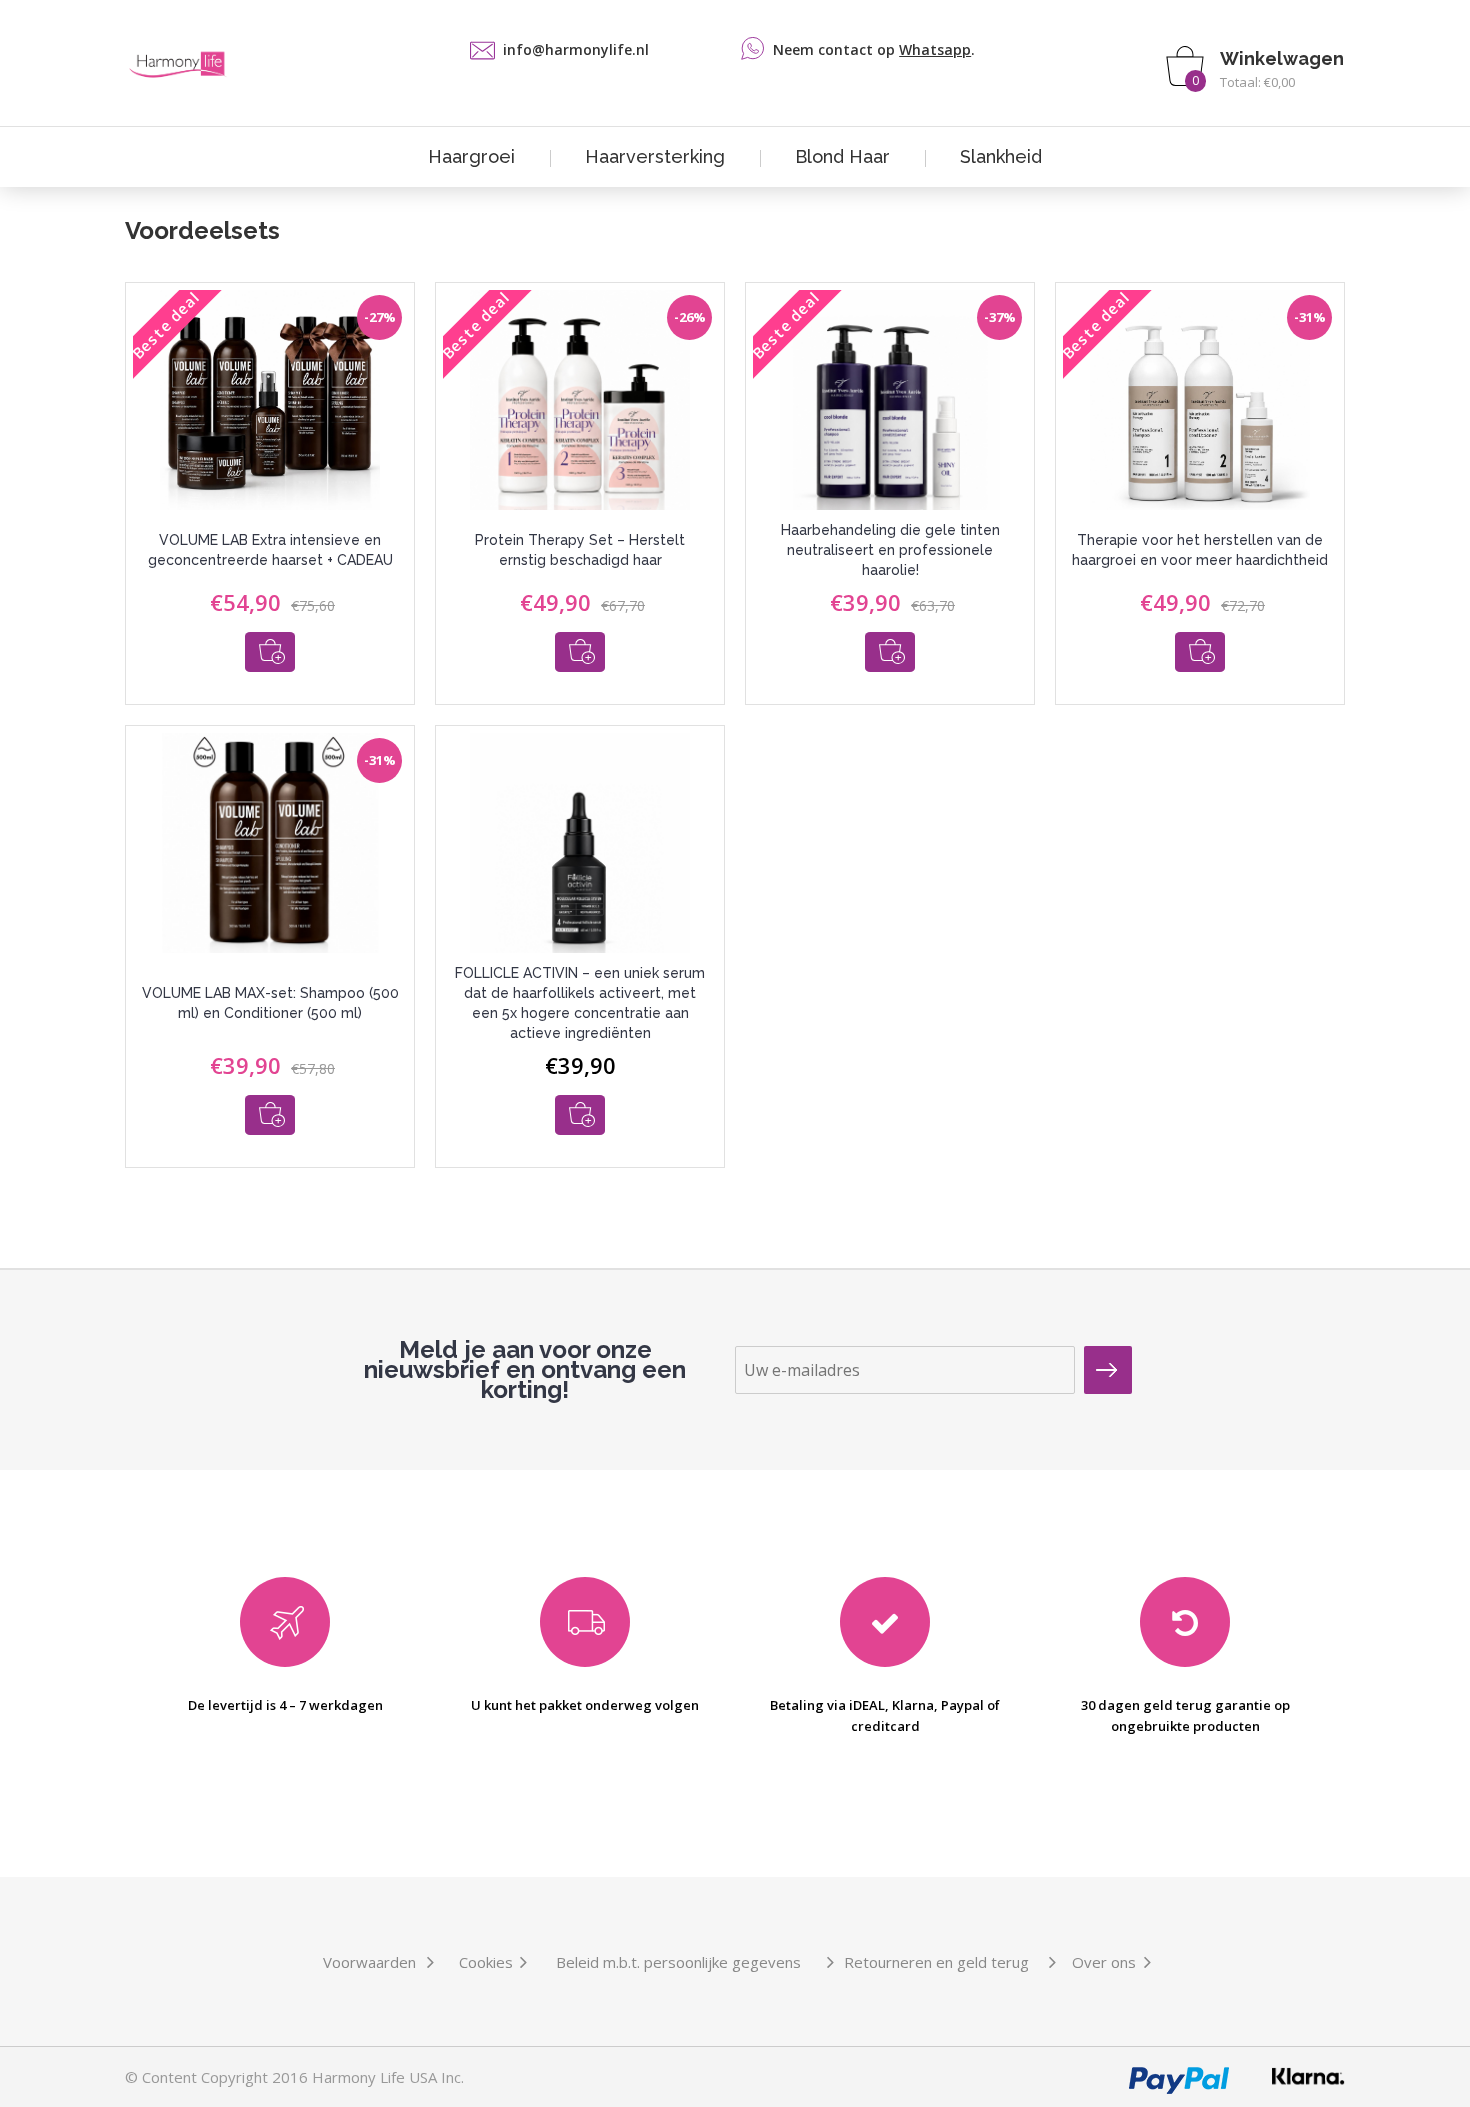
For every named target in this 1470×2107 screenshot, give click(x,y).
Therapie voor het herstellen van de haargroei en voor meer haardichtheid (1200, 550)
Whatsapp (935, 49)
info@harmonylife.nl (576, 49)
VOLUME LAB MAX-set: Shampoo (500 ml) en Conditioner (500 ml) (270, 1003)
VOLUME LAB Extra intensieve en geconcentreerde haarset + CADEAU (270, 550)
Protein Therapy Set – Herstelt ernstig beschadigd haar (580, 550)
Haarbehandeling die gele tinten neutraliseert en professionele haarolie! (890, 550)
